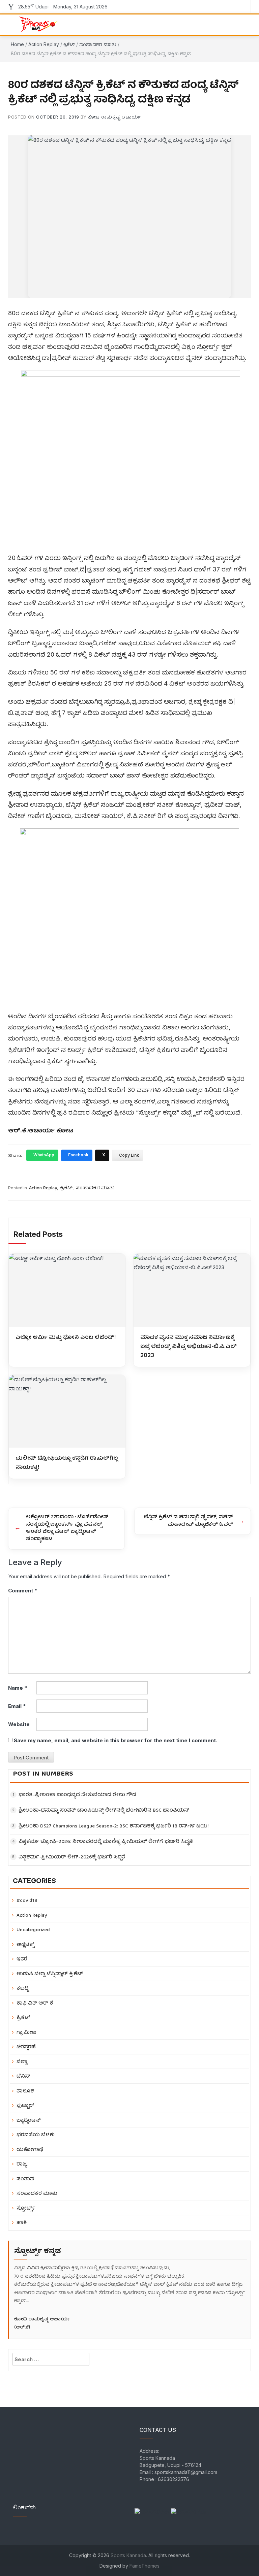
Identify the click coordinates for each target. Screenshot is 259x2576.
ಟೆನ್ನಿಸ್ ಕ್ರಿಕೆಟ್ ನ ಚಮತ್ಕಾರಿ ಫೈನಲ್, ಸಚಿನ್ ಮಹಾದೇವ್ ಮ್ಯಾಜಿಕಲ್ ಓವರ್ (188, 1521)
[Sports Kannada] (37, 24)
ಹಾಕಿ (22, 2223)
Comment (23, 1591)
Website (19, 1724)
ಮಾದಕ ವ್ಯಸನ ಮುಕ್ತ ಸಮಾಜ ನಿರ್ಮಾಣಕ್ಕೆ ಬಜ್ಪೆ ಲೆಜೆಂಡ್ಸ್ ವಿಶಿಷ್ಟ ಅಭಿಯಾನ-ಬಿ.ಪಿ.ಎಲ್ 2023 (189, 1346)
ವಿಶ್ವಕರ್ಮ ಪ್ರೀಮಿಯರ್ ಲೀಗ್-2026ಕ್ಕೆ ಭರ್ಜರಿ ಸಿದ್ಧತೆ (72, 1858)
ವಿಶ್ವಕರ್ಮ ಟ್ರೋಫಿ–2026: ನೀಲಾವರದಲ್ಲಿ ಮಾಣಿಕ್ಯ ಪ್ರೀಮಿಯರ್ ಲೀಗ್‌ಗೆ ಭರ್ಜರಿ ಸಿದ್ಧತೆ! (106, 1842)
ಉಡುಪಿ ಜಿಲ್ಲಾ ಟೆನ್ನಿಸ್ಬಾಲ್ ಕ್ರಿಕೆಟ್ (50, 1974)
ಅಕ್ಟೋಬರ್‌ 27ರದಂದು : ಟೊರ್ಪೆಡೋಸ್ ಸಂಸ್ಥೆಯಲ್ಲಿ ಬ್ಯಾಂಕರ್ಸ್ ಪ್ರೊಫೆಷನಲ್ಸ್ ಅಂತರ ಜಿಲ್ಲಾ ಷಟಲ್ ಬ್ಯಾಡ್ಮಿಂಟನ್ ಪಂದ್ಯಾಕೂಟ (67, 1528)
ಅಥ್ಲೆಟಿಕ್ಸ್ (25, 1945)
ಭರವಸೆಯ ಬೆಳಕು (36, 2135)
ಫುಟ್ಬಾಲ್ (25, 2106)
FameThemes (145, 2566)
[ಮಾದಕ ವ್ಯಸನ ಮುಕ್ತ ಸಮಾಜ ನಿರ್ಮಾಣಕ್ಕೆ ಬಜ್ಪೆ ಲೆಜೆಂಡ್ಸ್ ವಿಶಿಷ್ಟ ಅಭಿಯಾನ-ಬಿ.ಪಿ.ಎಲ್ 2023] (192, 1290)
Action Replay (44, 44)
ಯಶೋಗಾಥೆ (30, 2150)
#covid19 (27, 1901)
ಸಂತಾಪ (25, 2179)
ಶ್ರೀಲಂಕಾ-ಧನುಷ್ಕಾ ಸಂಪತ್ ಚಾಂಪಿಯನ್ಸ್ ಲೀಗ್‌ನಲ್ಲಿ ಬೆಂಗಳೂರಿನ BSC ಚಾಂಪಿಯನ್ (104, 1811)
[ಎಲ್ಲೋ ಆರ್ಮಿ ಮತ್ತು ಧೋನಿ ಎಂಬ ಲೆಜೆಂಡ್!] (67, 1290)
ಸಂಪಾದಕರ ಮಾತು (98, 44)
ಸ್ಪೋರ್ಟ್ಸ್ (26, 2208)
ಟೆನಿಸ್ (23, 2076)
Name (18, 1688)
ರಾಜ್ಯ (22, 2164)
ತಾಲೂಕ (25, 2091)
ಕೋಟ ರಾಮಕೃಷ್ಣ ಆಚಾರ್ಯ (114, 117)
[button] (238, 24)
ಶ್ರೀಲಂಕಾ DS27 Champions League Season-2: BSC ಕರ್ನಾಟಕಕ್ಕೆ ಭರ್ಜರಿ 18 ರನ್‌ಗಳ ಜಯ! (114, 1827)
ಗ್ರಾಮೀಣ (26, 2033)
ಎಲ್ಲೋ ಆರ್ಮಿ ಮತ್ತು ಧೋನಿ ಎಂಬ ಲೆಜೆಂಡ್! (66, 1337)
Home (17, 44)
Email (17, 1706)
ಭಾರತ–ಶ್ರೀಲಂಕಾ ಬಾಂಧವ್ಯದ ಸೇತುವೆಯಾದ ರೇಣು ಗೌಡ (77, 1795)
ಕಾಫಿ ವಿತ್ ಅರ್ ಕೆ (35, 2003)
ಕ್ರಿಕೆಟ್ (69, 44)
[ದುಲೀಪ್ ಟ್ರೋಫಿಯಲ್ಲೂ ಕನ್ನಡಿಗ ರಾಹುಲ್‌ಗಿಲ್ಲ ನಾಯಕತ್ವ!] (67, 1411)
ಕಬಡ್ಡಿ (23, 1989)
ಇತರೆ (22, 1959)
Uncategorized (33, 1930)
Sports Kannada (128, 2555)
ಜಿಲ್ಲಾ (22, 2062)
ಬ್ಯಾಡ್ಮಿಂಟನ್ (29, 2121)
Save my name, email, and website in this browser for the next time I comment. (116, 1740)
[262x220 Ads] (153, 2508)
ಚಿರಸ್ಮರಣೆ (26, 2047)
